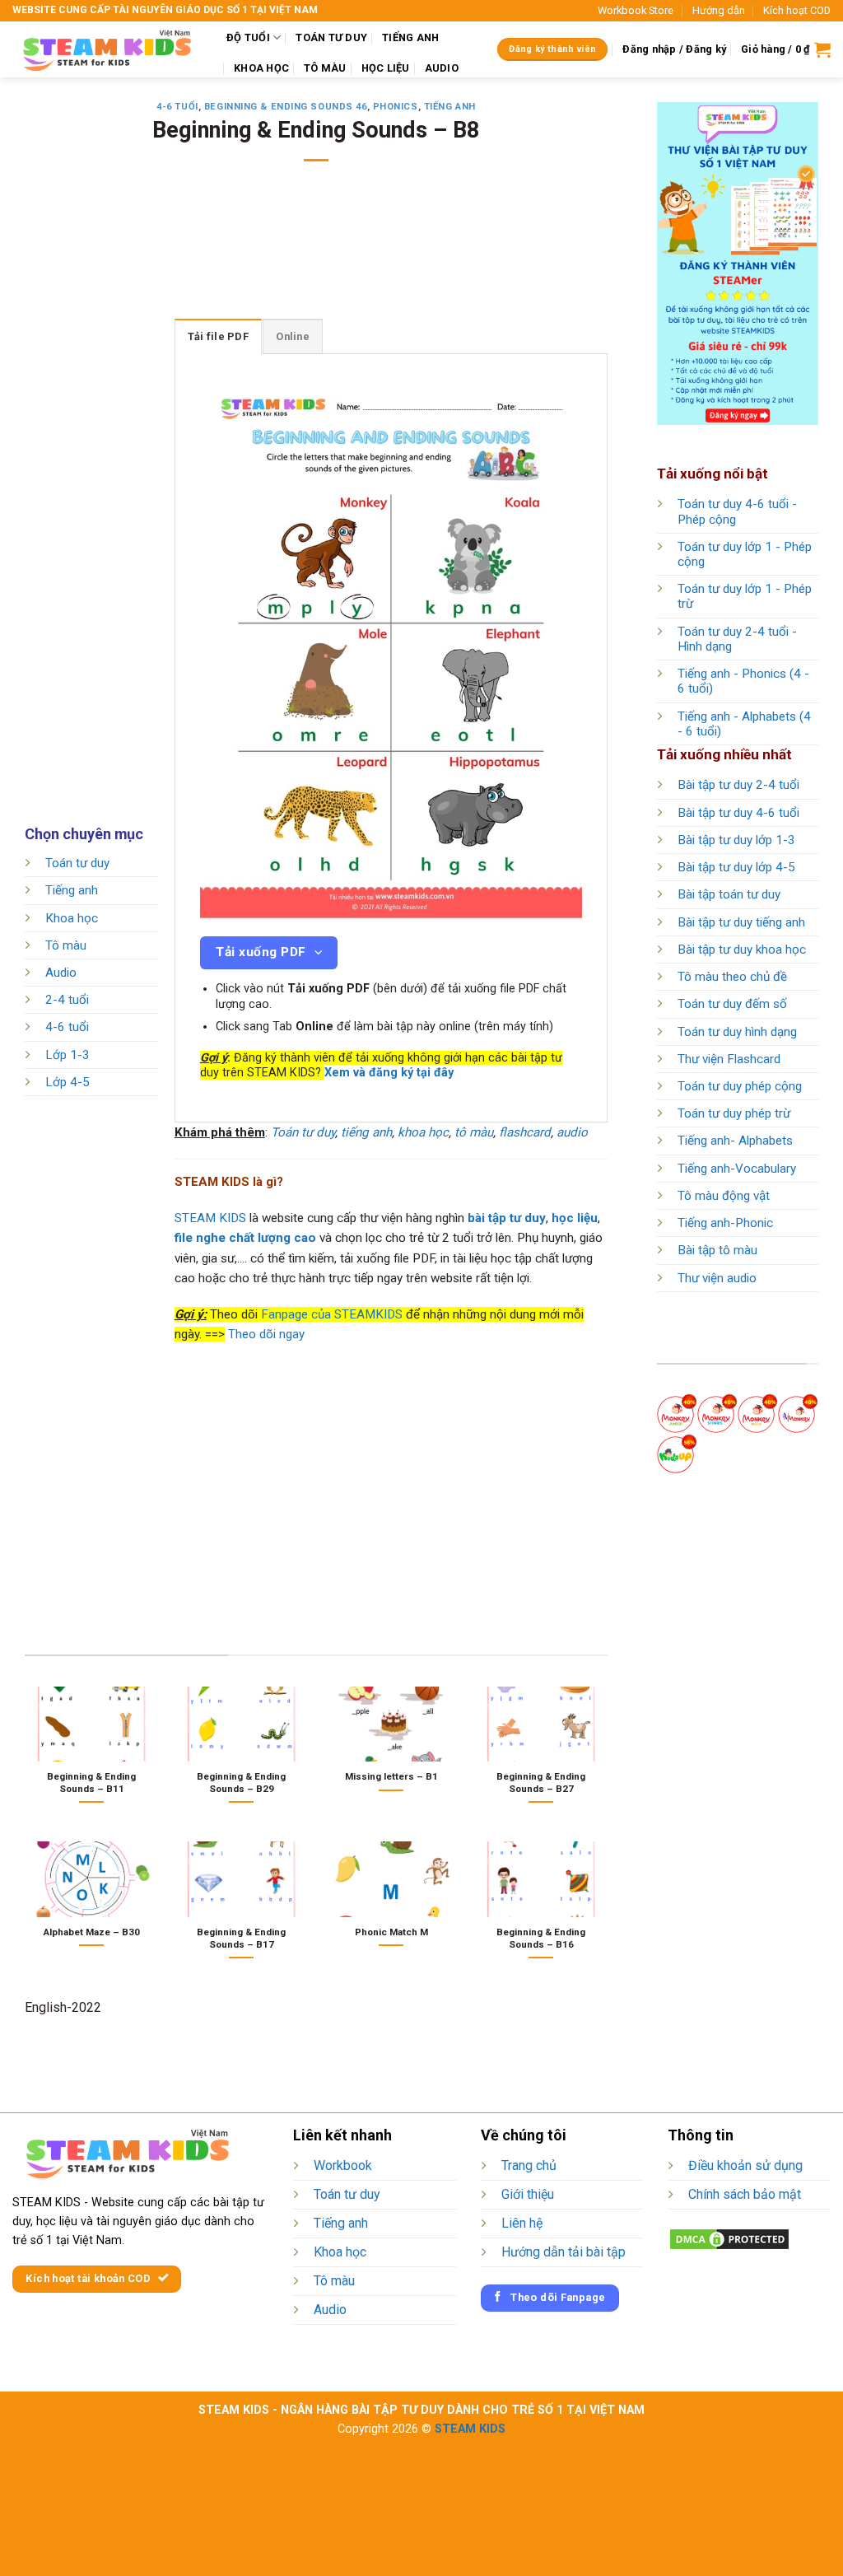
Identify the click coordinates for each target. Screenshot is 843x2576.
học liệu (575, 1218)
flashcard (525, 1132)
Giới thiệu (528, 2194)
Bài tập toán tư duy (729, 894)
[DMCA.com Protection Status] (729, 2238)
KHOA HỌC (261, 68)
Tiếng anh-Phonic (725, 1223)
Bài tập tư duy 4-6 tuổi (738, 813)
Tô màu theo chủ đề (732, 977)
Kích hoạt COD (797, 10)
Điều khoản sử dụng (745, 2165)
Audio (61, 973)
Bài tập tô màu (717, 1250)
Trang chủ (529, 2165)
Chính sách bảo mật (745, 2194)
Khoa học (72, 918)
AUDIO (442, 68)
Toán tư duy (77, 863)
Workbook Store (636, 10)
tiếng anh (366, 1132)
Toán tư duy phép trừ (734, 1113)
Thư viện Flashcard (729, 1059)
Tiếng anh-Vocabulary (737, 1169)
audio (572, 1132)
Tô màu (66, 945)
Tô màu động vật (724, 1196)
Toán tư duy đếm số (732, 1004)
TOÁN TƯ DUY (331, 37)
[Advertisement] (324, 251)
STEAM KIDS (210, 1218)
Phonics (396, 107)
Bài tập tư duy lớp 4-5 (736, 867)
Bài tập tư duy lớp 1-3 (736, 840)
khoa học (423, 1132)
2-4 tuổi (67, 1001)
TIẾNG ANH (410, 37)
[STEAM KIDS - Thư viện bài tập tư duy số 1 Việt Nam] (107, 49)
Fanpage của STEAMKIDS (332, 1314)
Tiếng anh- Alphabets (735, 1141)
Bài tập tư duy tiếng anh (741, 922)
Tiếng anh (450, 107)
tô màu (474, 1132)
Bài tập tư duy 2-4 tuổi (738, 785)
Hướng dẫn (719, 10)
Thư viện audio (717, 1278)
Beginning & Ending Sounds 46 (286, 107)
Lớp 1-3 (68, 1055)
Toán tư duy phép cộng (740, 1086)
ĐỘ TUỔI (248, 37)
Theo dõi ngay (266, 1334)
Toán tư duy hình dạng (737, 1032)
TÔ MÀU (325, 68)
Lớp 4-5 (68, 1082)
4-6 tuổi (177, 107)
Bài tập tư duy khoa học (742, 950)
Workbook (343, 2165)
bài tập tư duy (507, 1218)
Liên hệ (522, 2223)
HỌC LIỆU (386, 68)
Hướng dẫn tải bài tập (564, 2252)
